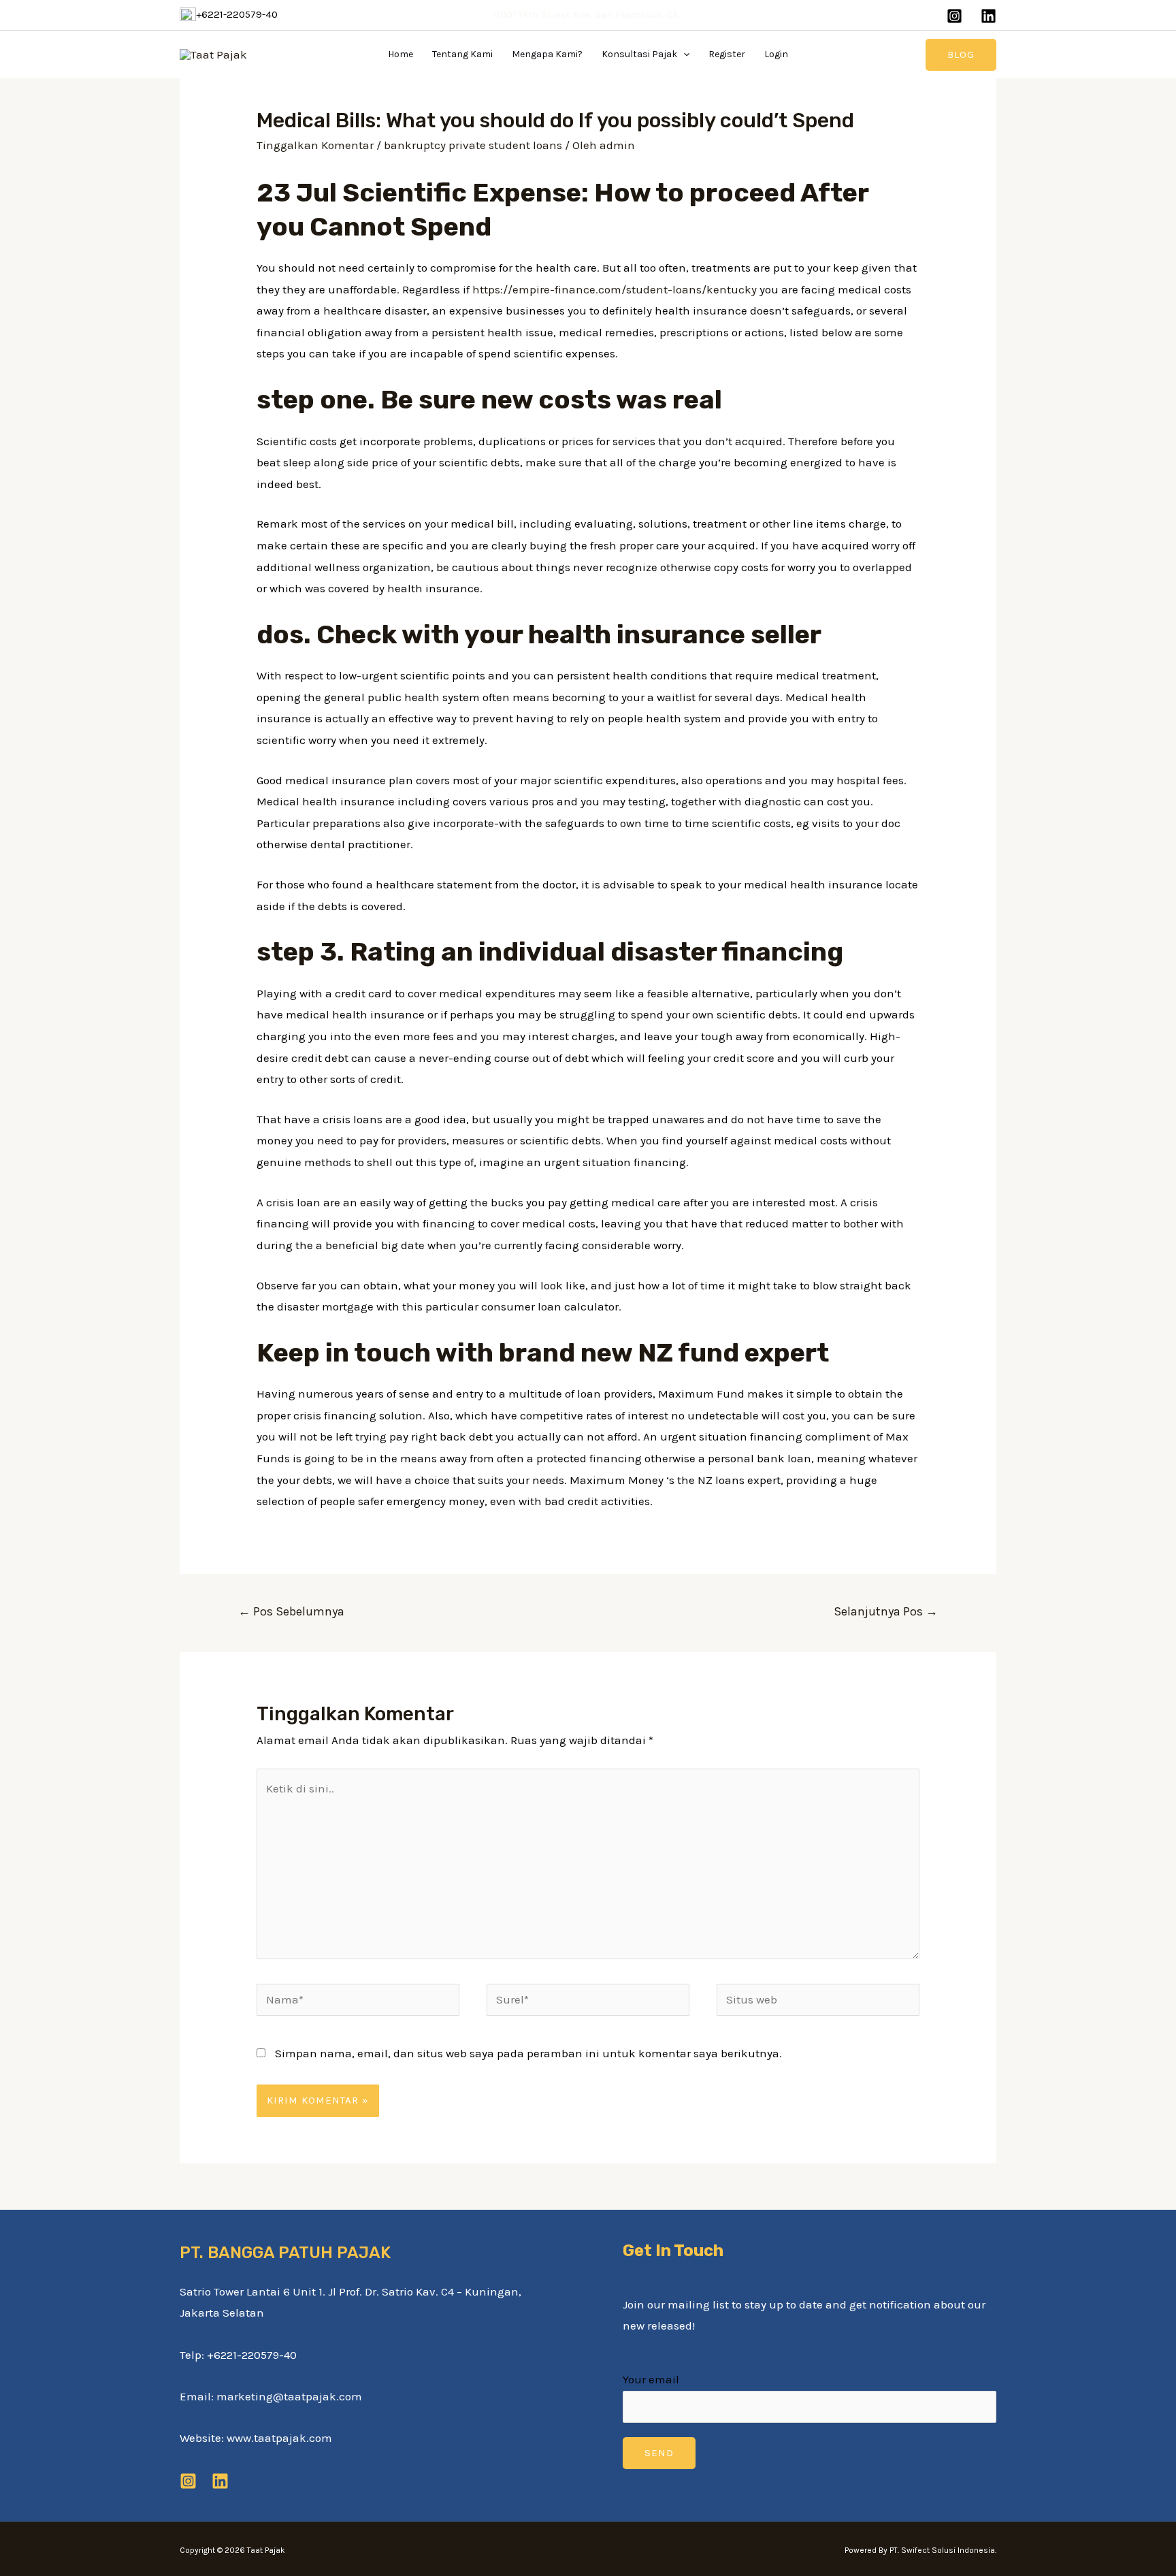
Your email (651, 2379)
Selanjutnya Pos (886, 1611)
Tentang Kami (462, 54)
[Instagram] (954, 16)
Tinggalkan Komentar (315, 145)
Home (401, 54)
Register (727, 54)
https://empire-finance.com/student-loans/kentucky (615, 289)
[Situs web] (818, 2001)
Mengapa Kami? (547, 54)
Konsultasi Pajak (639, 54)
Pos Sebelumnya (291, 1611)
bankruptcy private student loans (473, 145)
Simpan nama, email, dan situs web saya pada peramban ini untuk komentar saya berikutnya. (528, 2053)
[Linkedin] (989, 16)
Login (776, 54)
